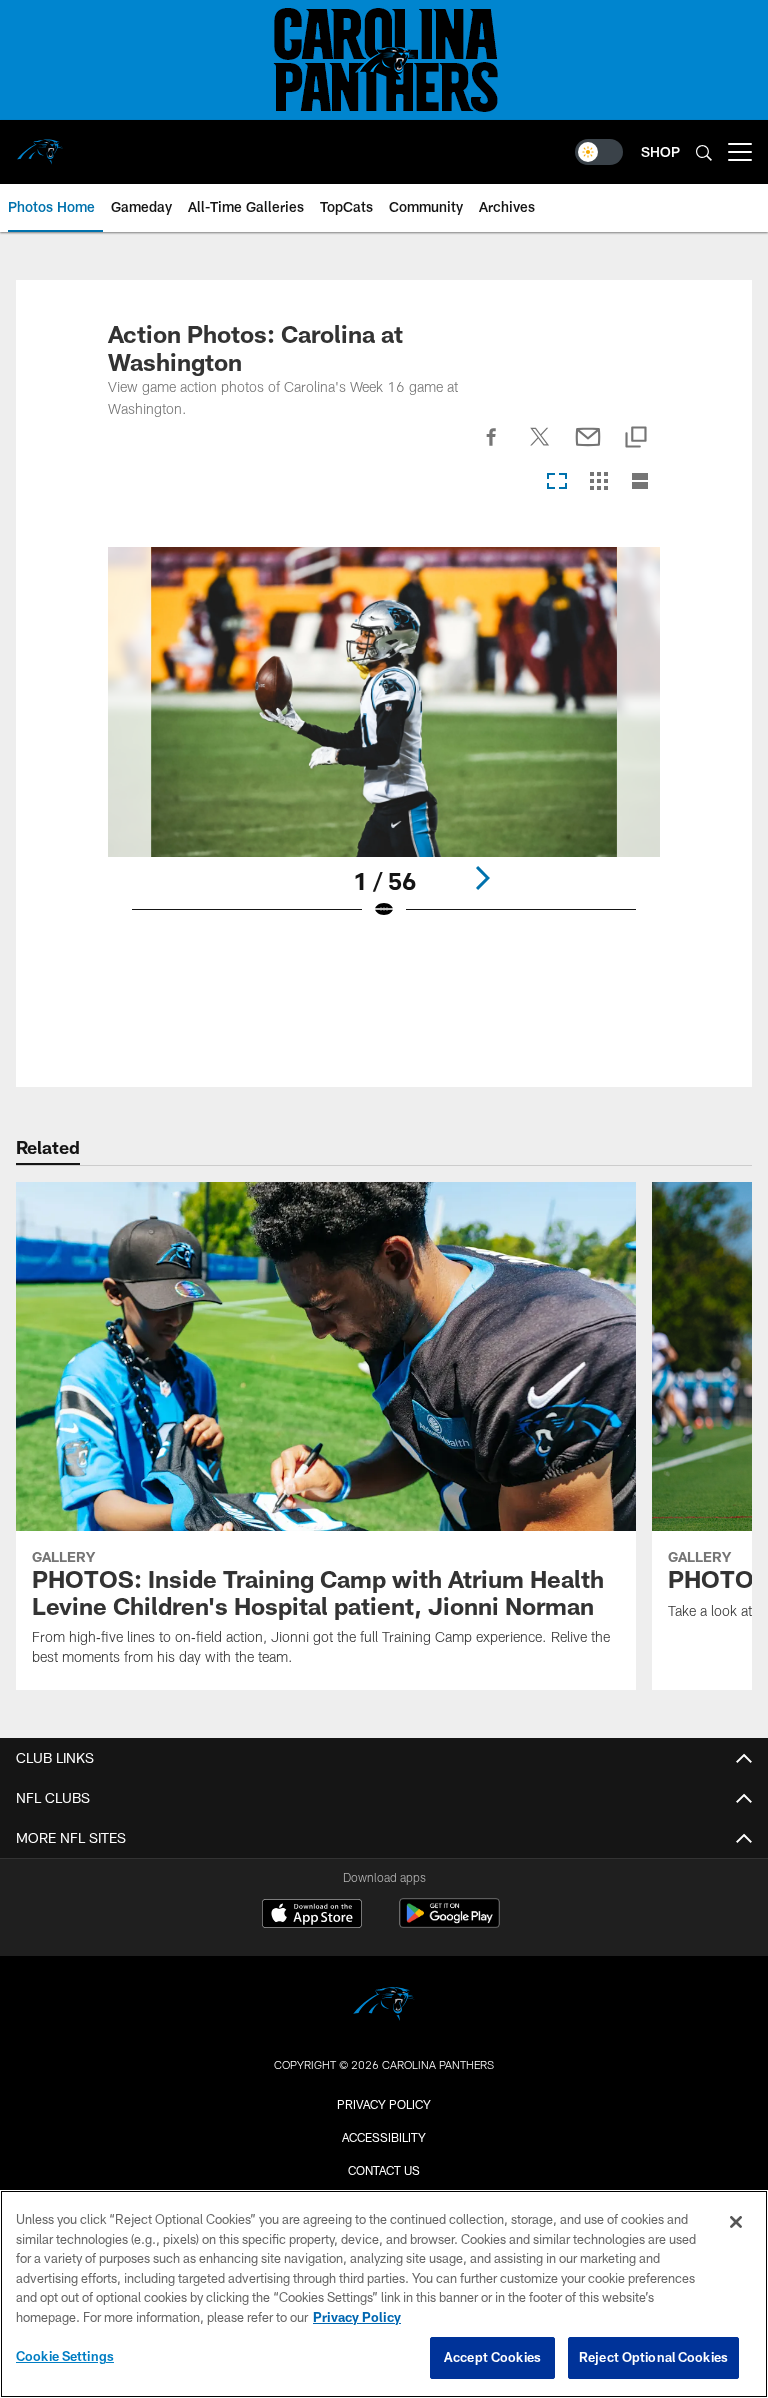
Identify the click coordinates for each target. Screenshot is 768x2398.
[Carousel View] (557, 482)
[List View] (640, 482)
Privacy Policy (384, 2104)
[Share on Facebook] (492, 448)
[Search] (704, 152)
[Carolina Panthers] (384, 2006)
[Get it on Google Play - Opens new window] (449, 1923)
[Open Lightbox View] (384, 746)
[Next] (482, 878)
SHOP (660, 151)
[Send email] (588, 448)
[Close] (736, 2222)
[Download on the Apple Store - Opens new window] (312, 1916)
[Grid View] (598, 482)
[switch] (599, 152)
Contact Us (384, 2170)
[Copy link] (636, 438)
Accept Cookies (492, 2357)
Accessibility (384, 2137)
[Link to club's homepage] (40, 144)
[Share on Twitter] (540, 448)
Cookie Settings (65, 2356)
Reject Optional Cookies (653, 2357)
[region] (384, 2294)
